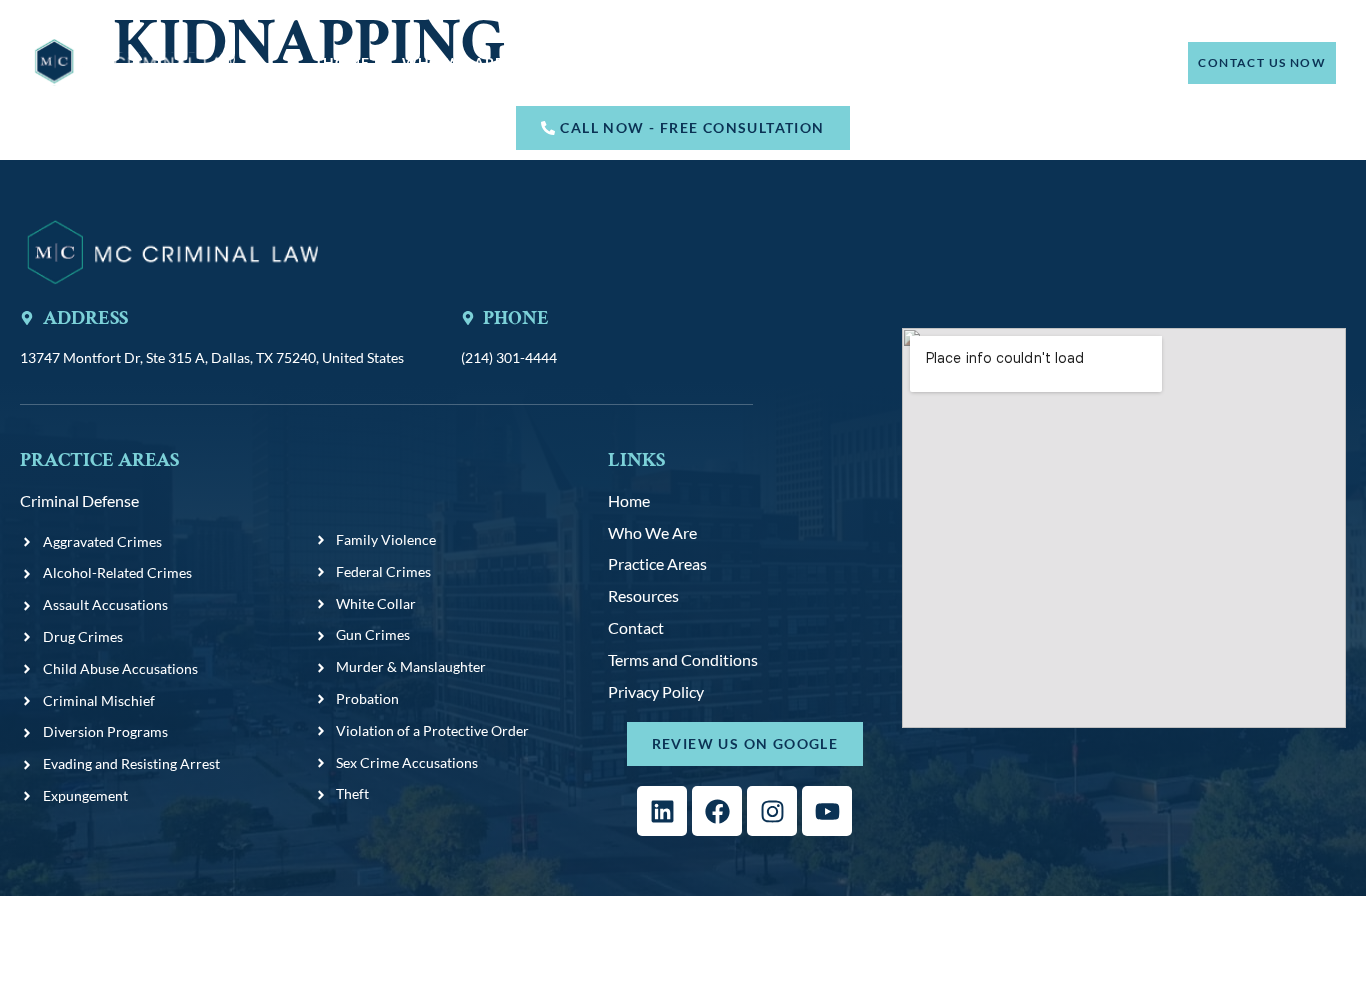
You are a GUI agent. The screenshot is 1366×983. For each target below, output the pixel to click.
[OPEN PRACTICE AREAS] (674, 62)
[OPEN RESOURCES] (813, 62)
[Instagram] (772, 811)
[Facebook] (717, 811)
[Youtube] (827, 811)
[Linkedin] (662, 811)
